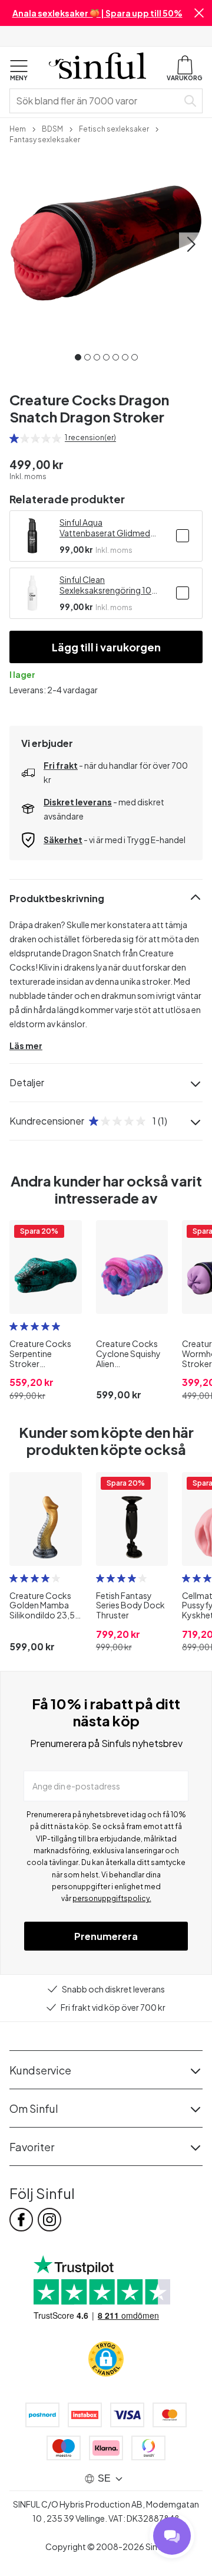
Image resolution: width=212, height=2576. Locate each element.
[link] (18, 128)
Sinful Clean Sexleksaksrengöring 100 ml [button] (108, 585)
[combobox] (96, 101)
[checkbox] (183, 536)
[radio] (14, 438)
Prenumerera (106, 1936)
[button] (199, 13)
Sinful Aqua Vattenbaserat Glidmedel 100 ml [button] (108, 527)
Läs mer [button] (26, 1046)
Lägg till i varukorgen (106, 647)
